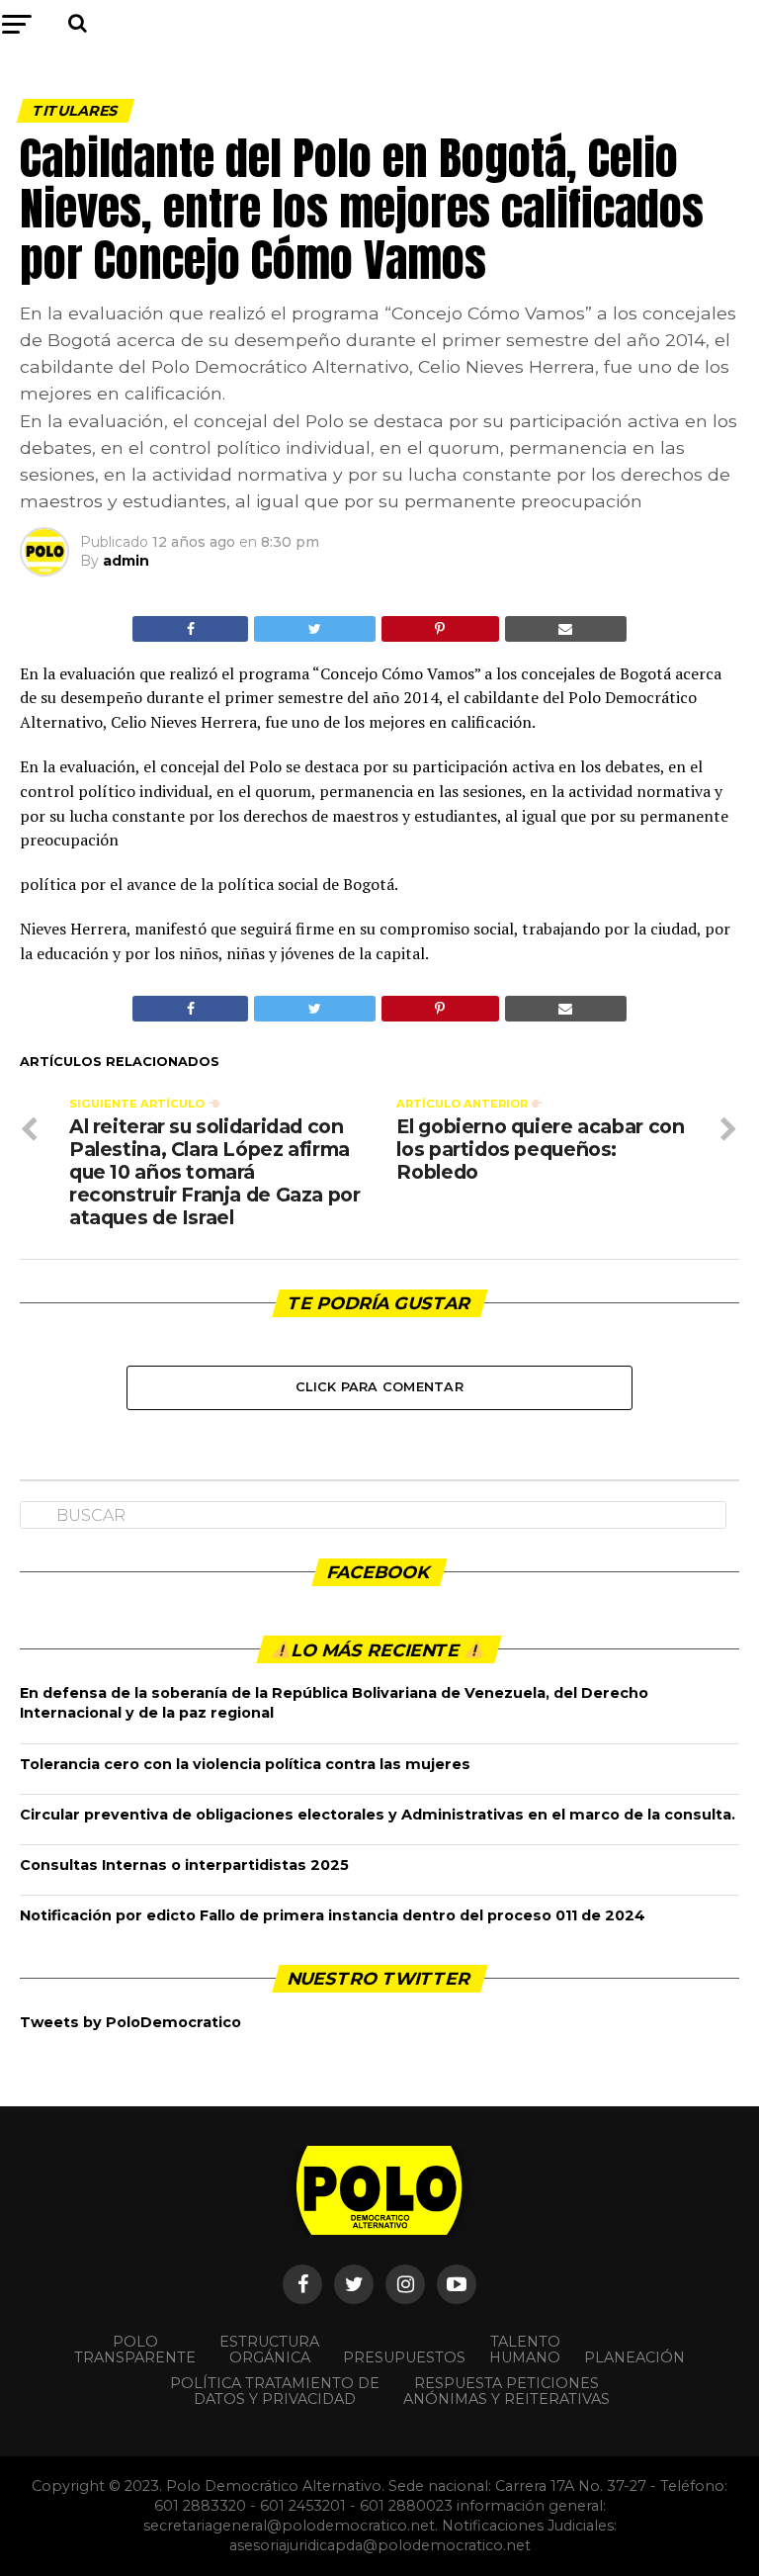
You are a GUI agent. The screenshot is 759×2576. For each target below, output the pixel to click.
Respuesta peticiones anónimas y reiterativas (506, 2391)
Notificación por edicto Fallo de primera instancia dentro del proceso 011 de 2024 (333, 1915)
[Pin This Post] (440, 629)
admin (126, 561)
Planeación (634, 2357)
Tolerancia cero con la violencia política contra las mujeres (245, 1764)
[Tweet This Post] (314, 629)
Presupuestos (404, 2357)
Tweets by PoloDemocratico (130, 2022)
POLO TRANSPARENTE (135, 2350)
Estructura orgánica (269, 2350)
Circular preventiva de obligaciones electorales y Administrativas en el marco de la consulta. (378, 1815)
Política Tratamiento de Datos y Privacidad (275, 2391)
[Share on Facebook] (190, 629)
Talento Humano (525, 2350)
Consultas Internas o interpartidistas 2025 (184, 1865)
